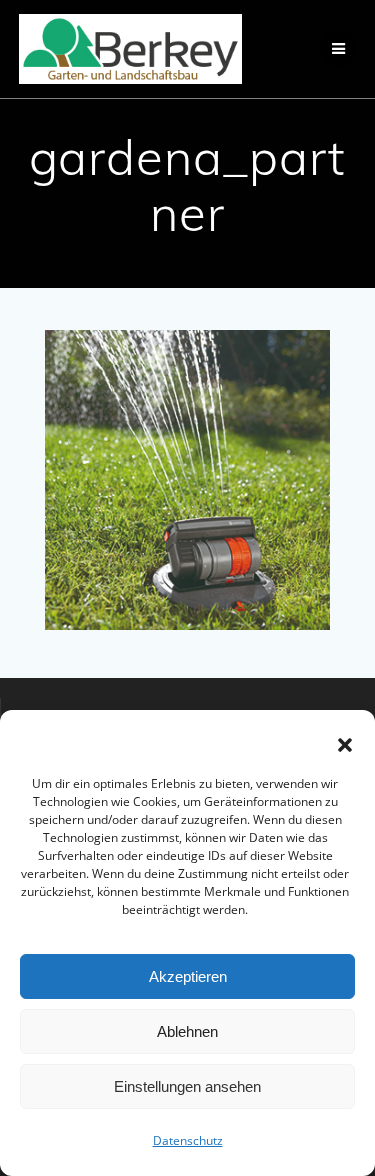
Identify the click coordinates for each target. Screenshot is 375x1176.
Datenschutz (188, 1140)
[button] (345, 745)
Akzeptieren (188, 976)
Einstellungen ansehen (187, 1086)
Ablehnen (187, 1031)
